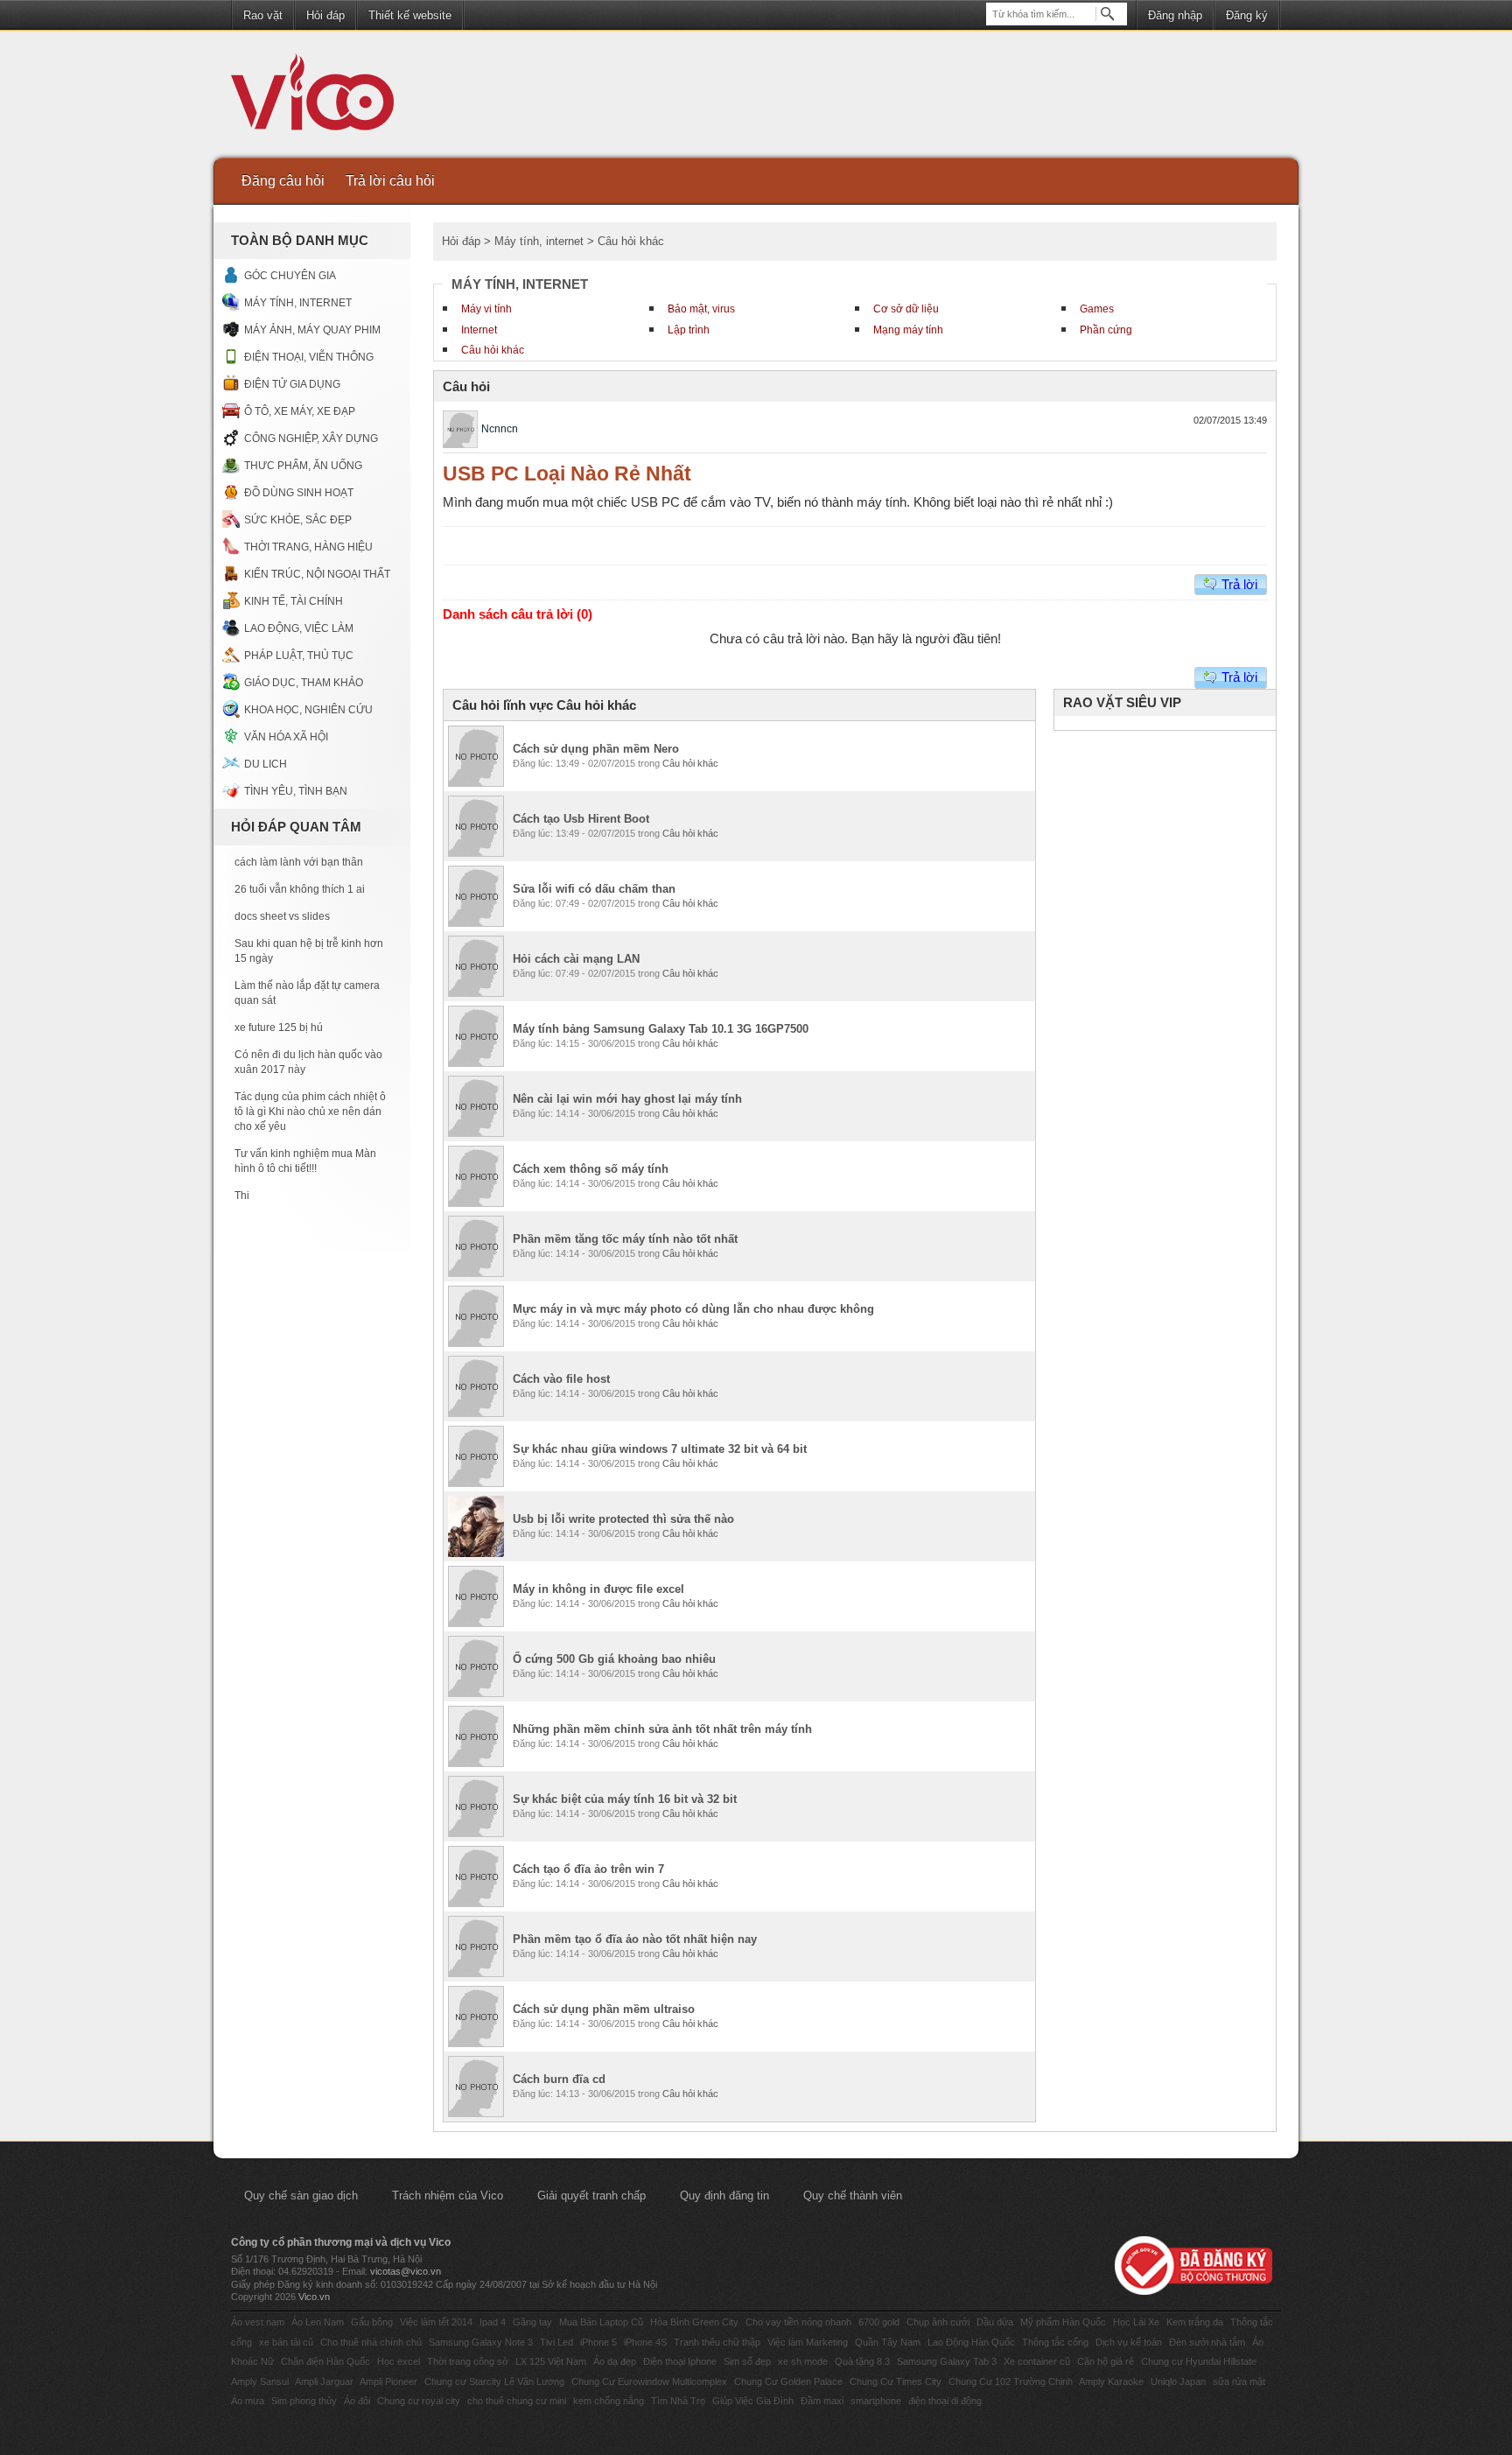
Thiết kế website (410, 15)
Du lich (266, 764)
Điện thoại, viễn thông (309, 357)
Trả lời (1239, 584)
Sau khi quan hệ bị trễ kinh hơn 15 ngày (309, 951)
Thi (242, 1196)
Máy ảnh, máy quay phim (312, 330)
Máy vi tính (486, 309)
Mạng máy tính (908, 330)
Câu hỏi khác (493, 350)
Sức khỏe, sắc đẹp (298, 520)
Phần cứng (1106, 330)
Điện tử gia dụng (292, 384)
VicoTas (322, 96)
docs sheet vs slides (282, 916)
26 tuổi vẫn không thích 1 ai (300, 889)
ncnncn (500, 429)
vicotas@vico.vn (406, 2271)
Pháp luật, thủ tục (299, 656)
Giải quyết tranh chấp (591, 2195)
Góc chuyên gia (290, 276)
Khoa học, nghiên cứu (308, 710)
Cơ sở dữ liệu (906, 309)
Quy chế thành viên (853, 2195)
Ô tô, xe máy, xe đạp (300, 411)
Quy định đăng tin (724, 2195)
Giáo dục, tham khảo (304, 683)
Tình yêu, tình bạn (296, 791)
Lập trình (689, 330)
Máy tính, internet (298, 303)
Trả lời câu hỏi (390, 181)
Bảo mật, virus (701, 309)
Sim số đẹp (747, 2361)
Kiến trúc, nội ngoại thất (317, 574)
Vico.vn (314, 2297)
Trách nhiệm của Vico (448, 2195)
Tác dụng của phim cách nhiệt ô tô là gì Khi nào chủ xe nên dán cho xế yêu (310, 1112)
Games (1097, 309)
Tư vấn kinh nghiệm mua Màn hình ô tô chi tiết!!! (305, 1161)
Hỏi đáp (325, 15)
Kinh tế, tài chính (294, 601)
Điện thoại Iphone (680, 2361)
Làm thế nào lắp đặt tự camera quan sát (307, 993)
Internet (479, 330)
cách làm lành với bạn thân (299, 862)
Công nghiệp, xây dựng (311, 438)
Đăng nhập (1175, 15)
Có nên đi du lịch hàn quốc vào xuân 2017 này (308, 1062)
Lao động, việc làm (299, 628)
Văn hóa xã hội (286, 737)
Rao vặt (263, 15)
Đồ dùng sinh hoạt (299, 493)
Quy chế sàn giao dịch (301, 2195)
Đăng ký (1247, 15)
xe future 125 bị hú (279, 1028)
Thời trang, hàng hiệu (308, 547)
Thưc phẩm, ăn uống (303, 466)
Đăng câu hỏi (283, 181)
